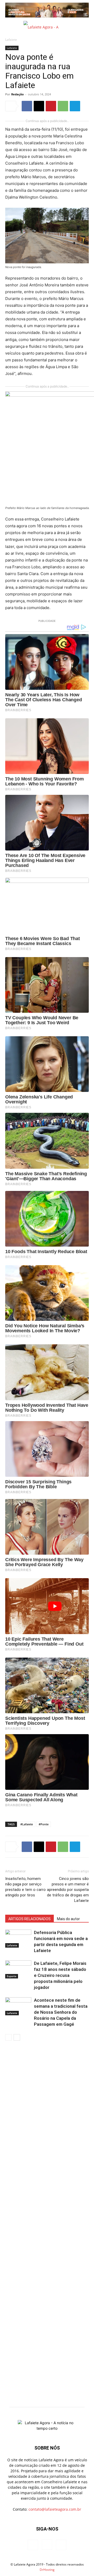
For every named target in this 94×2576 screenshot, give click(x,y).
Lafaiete (11, 40)
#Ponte (44, 1824)
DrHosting (47, 2570)
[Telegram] (75, 106)
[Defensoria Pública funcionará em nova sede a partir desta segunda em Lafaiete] (18, 1939)
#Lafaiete (27, 1824)
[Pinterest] (51, 106)
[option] (47, 10)
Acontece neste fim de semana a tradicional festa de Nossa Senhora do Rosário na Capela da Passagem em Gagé (61, 2012)
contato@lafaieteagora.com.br (55, 2509)
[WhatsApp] (63, 106)
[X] (39, 106)
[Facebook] (27, 106)
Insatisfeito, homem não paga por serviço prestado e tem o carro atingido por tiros (25, 1887)
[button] (8, 27)
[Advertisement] (47, 2096)
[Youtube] (61, 2545)
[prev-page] (8, 2037)
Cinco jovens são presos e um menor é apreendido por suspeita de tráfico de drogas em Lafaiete (68, 1890)
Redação (17, 94)
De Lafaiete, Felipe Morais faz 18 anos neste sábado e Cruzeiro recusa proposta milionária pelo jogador (60, 1975)
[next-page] (17, 2037)
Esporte (12, 1976)
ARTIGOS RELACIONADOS (30, 1919)
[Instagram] (47, 2545)
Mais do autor (68, 1919)
